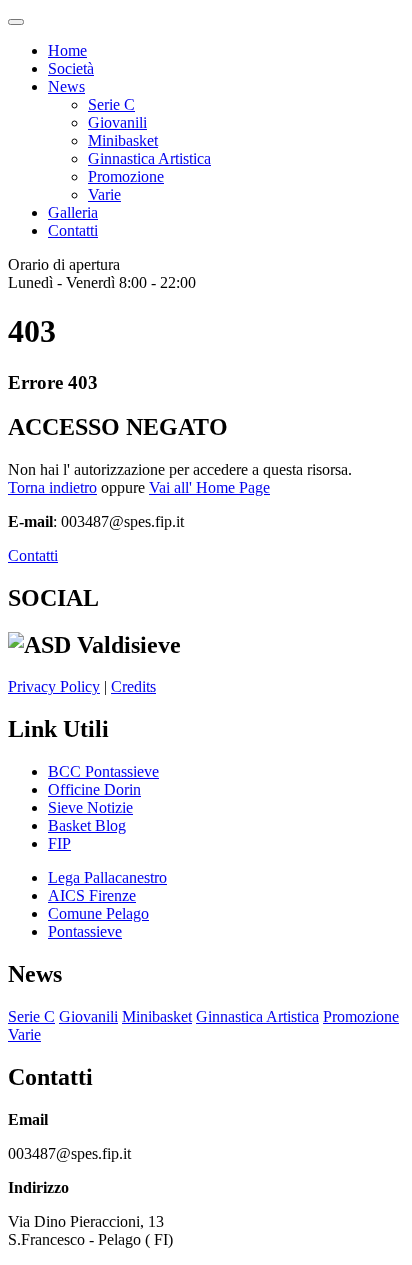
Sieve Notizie (90, 807)
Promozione (126, 176)
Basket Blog (87, 825)
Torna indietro (52, 487)
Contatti (73, 230)
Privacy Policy (54, 686)
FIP (59, 843)
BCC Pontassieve (103, 771)
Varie (104, 194)
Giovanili (117, 122)
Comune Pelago (98, 913)
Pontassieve (85, 931)
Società (71, 68)
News (66, 86)
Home (67, 50)
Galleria (73, 212)
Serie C (111, 104)
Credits (133, 686)
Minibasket (123, 140)
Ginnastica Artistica (149, 158)
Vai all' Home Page (209, 487)
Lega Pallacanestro (107, 877)
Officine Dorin (94, 789)
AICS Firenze (92, 895)
